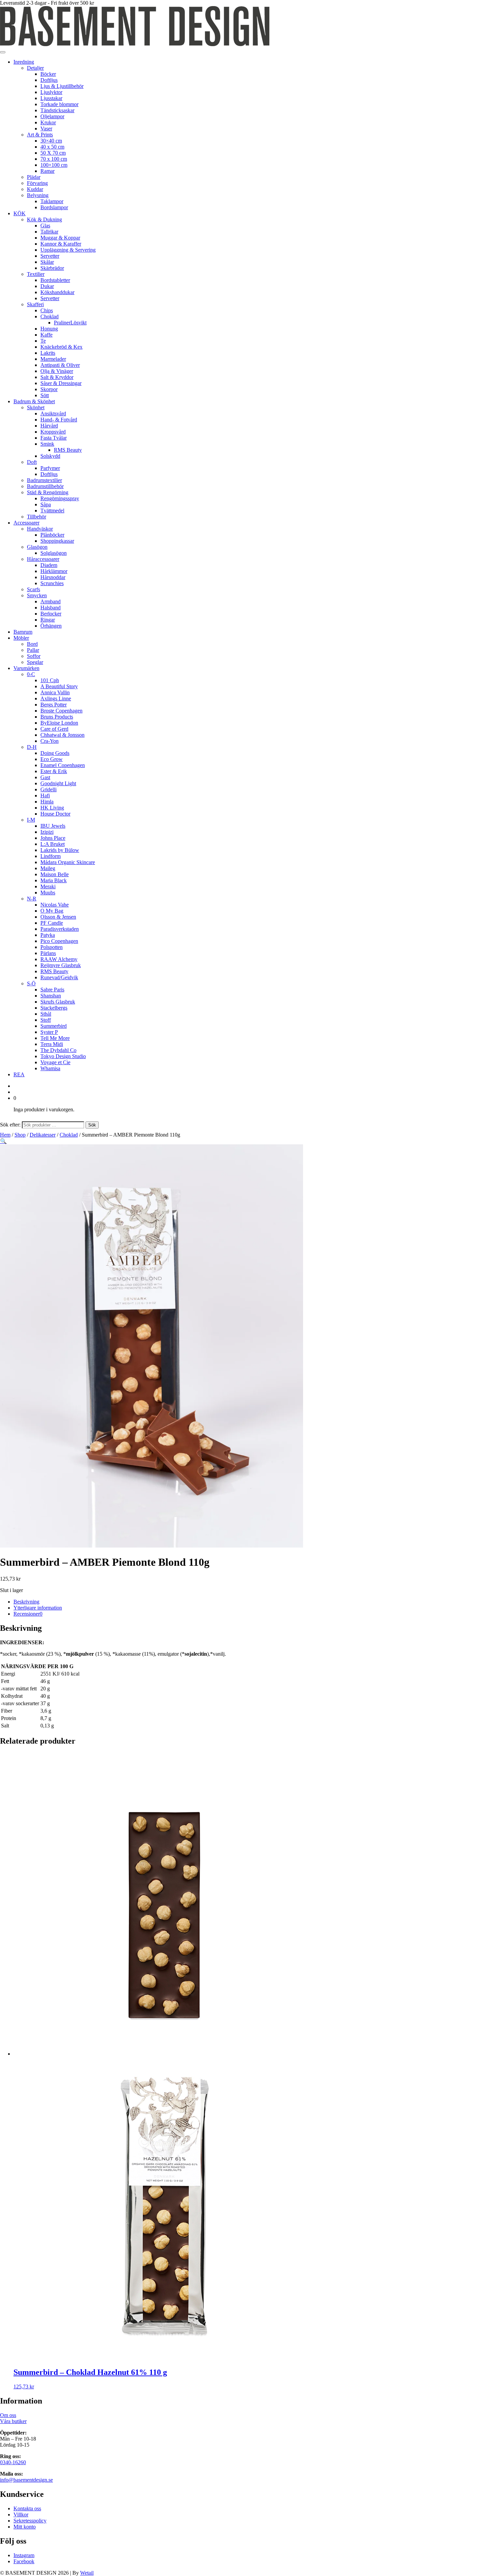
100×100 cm (54, 165)
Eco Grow (52, 759)
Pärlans (48, 953)
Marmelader (53, 359)
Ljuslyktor (51, 92)
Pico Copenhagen (59, 941)
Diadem (49, 565)
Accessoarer (26, 523)
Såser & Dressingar (61, 383)
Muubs (48, 893)
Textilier (36, 274)
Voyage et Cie (55, 1062)
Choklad (49, 316)
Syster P (49, 1032)
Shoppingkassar (57, 541)
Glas (45, 226)
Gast (45, 777)
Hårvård (49, 426)
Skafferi (35, 304)
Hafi (45, 796)
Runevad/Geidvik (59, 977)
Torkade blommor (59, 104)
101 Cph (50, 680)
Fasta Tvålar (54, 438)
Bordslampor (54, 207)
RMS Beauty (68, 450)
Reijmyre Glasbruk (61, 965)
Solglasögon (54, 553)
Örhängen (51, 626)
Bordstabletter (55, 280)
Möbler (21, 638)
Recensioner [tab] (28, 1614)
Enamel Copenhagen (63, 765)
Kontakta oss (27, 2508)
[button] (3, 1141)
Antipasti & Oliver (60, 365)
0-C (31, 674)
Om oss (8, 2415)
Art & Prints (40, 135)
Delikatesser (43, 1135)
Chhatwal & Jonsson (62, 735)
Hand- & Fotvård (59, 420)
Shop (20, 1135)
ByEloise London (59, 723)
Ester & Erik (54, 771)
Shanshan (51, 996)
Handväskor (40, 529)
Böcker (48, 74)
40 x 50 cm (52, 147)
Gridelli (48, 789)
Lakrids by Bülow (60, 850)
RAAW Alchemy (59, 959)
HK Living (52, 808)
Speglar (35, 662)
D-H (32, 747)
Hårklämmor (54, 571)
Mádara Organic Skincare (68, 862)
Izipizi (47, 832)
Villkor (21, 2515)
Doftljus (49, 80)
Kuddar (35, 189)
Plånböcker (52, 535)
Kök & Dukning (44, 219)
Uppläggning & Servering (68, 250)
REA (19, 1074)
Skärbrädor (52, 268)
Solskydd (50, 456)
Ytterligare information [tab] (38, 1608)
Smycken (37, 595)
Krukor (48, 122)
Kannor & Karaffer (61, 244)
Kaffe (46, 335)
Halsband (51, 608)
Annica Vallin (55, 692)
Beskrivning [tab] (26, 1602)
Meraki (48, 886)
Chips (47, 310)
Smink (47, 444)
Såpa (46, 504)
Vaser (46, 129)
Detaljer (35, 68)
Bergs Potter (54, 705)
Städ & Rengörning (48, 492)
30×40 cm (51, 141)
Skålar (47, 262)
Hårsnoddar (53, 577)
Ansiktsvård (53, 414)
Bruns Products (57, 717)
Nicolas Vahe (55, 905)
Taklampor (52, 201)
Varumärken (26, 668)
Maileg (48, 868)
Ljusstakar (51, 98)
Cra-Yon (49, 741)
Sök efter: (10, 1125)
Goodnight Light (58, 783)
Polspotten (52, 947)
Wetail (87, 2573)
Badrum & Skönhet (34, 401)
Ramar (47, 171)
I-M (31, 820)
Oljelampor (52, 116)
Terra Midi (52, 1044)
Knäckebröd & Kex (61, 347)
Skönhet (36, 407)
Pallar (33, 650)
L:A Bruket (53, 844)
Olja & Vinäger (57, 371)
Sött (45, 395)
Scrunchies (52, 583)
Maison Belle (55, 874)
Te (43, 341)
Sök (92, 1125)
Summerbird (54, 1026)
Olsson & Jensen (58, 917)
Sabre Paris (52, 990)
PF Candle (52, 923)
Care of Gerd (54, 729)
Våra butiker (13, 2421)
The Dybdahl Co (58, 1050)
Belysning (38, 195)
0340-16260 (13, 2462)
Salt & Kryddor (57, 377)
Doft (32, 462)
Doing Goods (55, 753)
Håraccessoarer (43, 559)
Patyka (48, 935)
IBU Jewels (53, 826)
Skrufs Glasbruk (58, 1002)
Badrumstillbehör (45, 486)
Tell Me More (55, 1038)
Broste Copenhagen (61, 711)
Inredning (24, 62)
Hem (5, 1135)
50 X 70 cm (53, 153)
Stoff (46, 1020)
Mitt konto (25, 2527)
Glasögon (37, 547)
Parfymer (50, 468)
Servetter (50, 256)
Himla (47, 802)
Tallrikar (49, 232)
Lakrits (48, 353)
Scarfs (34, 589)
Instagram (24, 2555)
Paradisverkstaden (60, 929)
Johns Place (53, 838)
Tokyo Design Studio (63, 1056)
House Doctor (55, 814)
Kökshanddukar (57, 292)
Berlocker (51, 614)
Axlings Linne (56, 698)
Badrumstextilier (44, 480)
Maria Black (54, 880)
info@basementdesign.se (26, 2480)
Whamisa (50, 1068)
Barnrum (23, 632)
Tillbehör (37, 517)
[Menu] (3, 52)
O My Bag (52, 911)
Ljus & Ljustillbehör (62, 86)
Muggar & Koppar (60, 238)
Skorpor (49, 389)
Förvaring (37, 183)
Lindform (51, 856)
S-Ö (31, 983)
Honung (49, 329)
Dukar (47, 286)
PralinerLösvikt (70, 323)
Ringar (48, 620)
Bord (32, 644)
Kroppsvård (53, 432)
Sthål (46, 1014)
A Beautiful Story (59, 686)
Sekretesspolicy (30, 2521)
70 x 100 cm (54, 159)
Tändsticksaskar (57, 110)
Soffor (34, 656)
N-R (32, 899)
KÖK (20, 213)
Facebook (24, 2561)
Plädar (34, 177)
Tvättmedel (52, 511)
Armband (51, 601)
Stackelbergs (54, 1008)
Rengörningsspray (60, 498)
